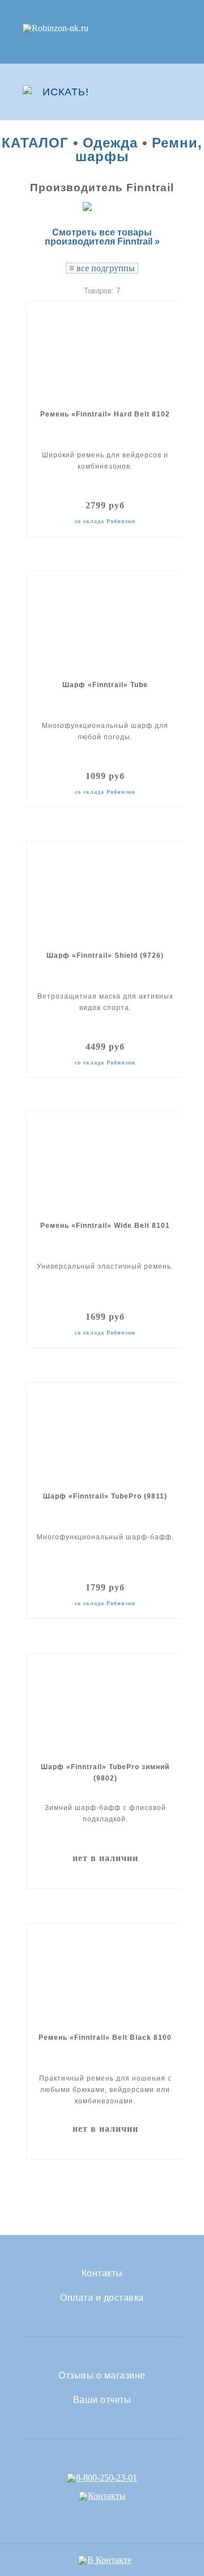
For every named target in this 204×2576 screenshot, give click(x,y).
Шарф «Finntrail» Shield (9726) (105, 956)
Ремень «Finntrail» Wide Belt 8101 (105, 1226)
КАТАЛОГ (35, 143)
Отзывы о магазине (102, 2376)
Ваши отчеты (102, 2400)
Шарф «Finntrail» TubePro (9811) (105, 1496)
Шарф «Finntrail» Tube (105, 685)
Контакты (102, 2274)
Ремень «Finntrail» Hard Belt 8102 (105, 414)
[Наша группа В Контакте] (105, 2560)
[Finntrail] (102, 206)
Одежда (110, 143)
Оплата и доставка (102, 2298)
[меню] (174, 92)
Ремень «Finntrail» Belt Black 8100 (105, 2038)
